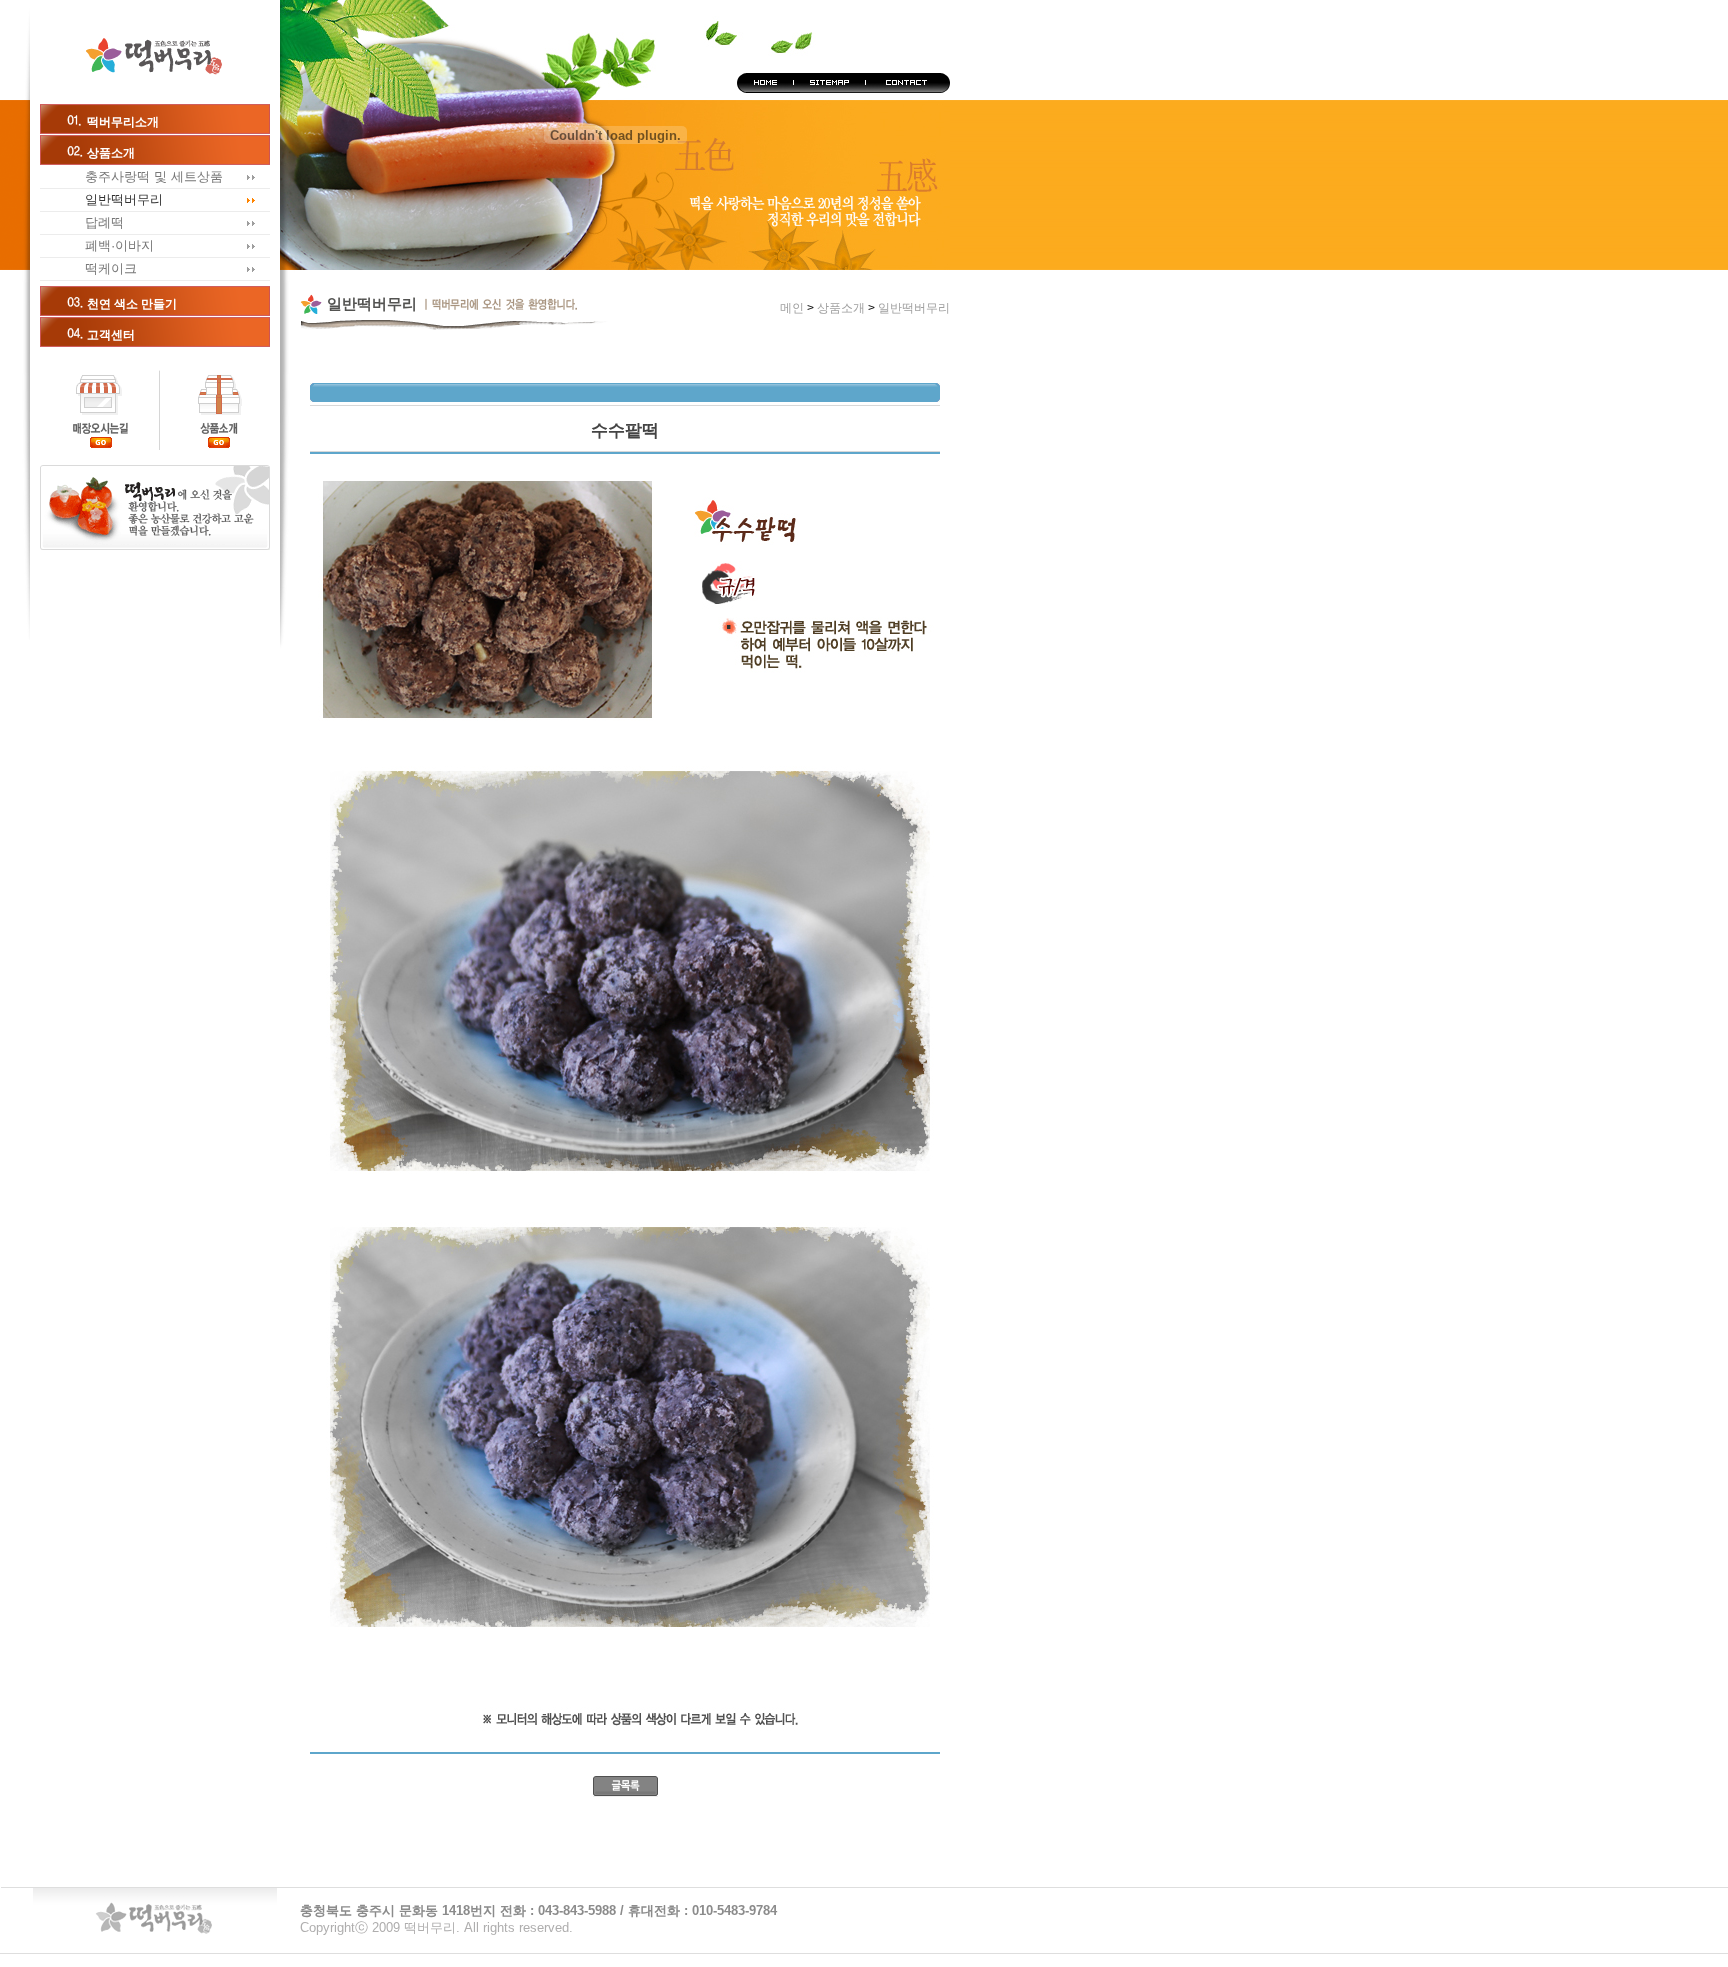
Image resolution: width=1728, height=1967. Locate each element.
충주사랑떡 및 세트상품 (154, 176)
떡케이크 (111, 268)
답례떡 (104, 222)
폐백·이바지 (119, 245)
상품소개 (111, 153)
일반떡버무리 (124, 199)
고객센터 (111, 335)
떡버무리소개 (123, 122)
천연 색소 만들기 (132, 304)
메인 (155, 52)
